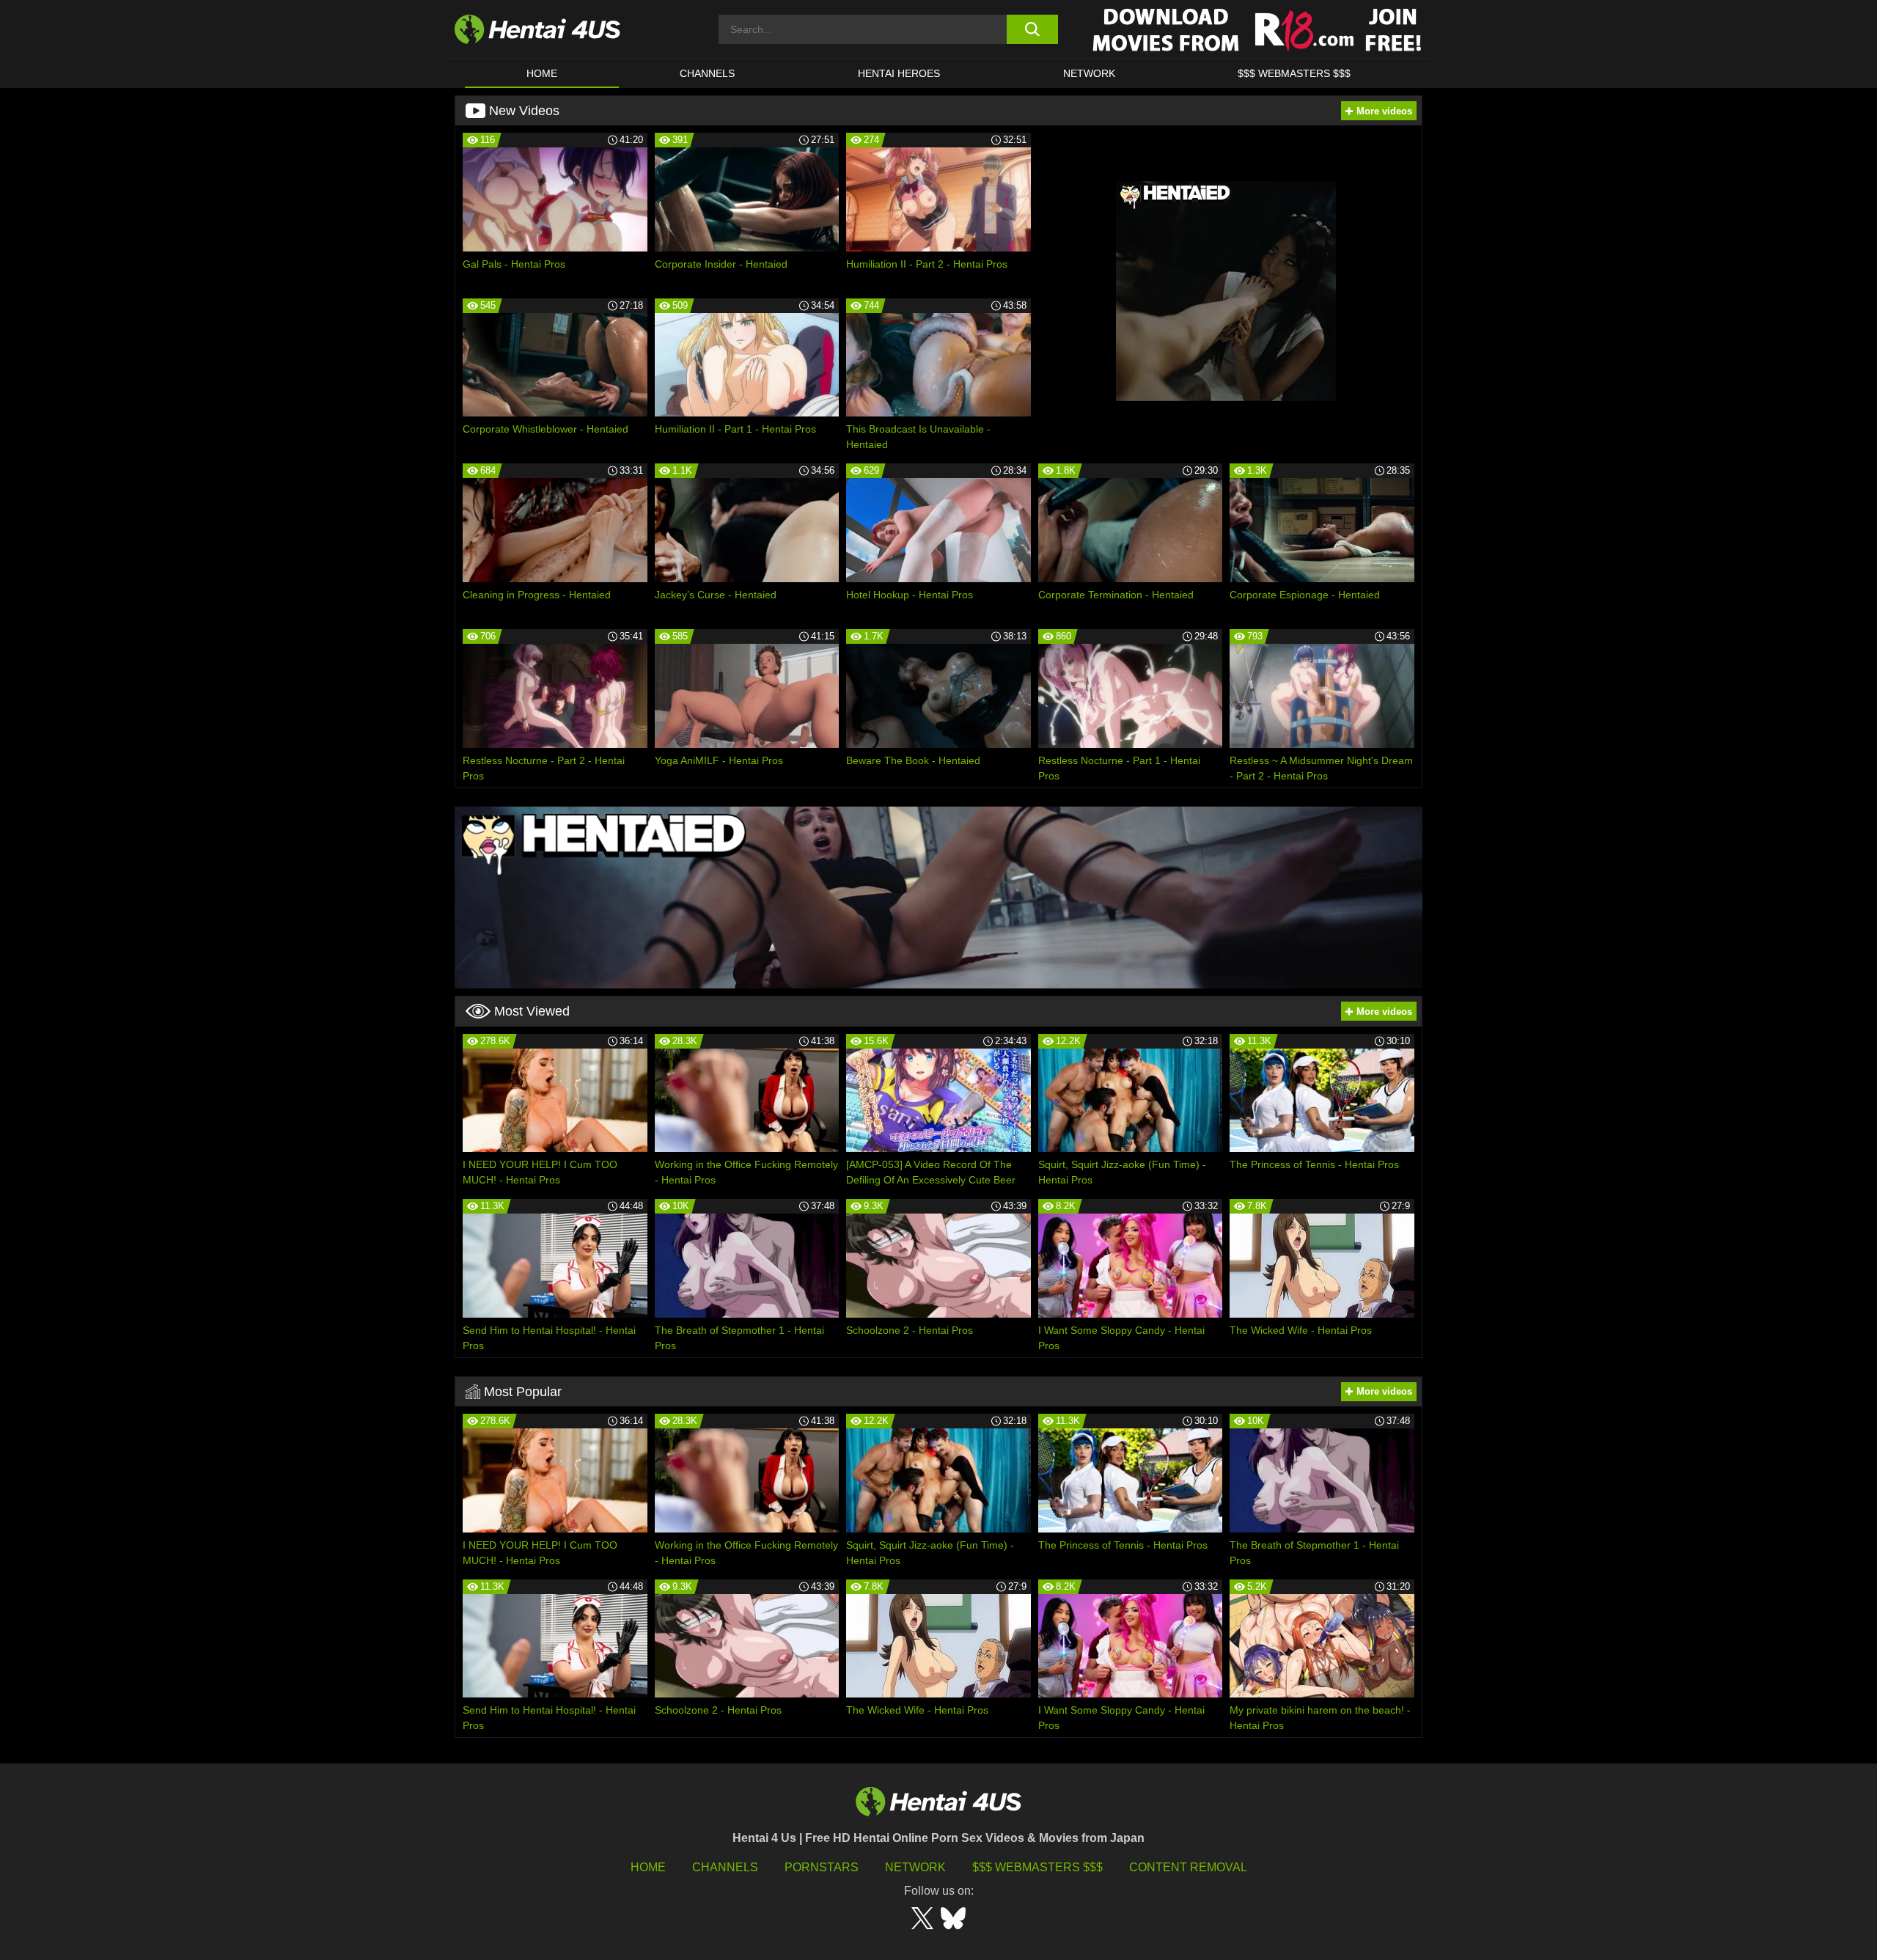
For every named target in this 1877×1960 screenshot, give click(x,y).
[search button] (1032, 29)
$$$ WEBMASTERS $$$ (1294, 73)
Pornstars (822, 1867)
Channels (725, 1867)
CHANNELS (707, 73)
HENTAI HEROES (899, 73)
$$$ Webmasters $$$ (1037, 1867)
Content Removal (1188, 1867)
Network (1089, 73)
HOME (542, 73)
